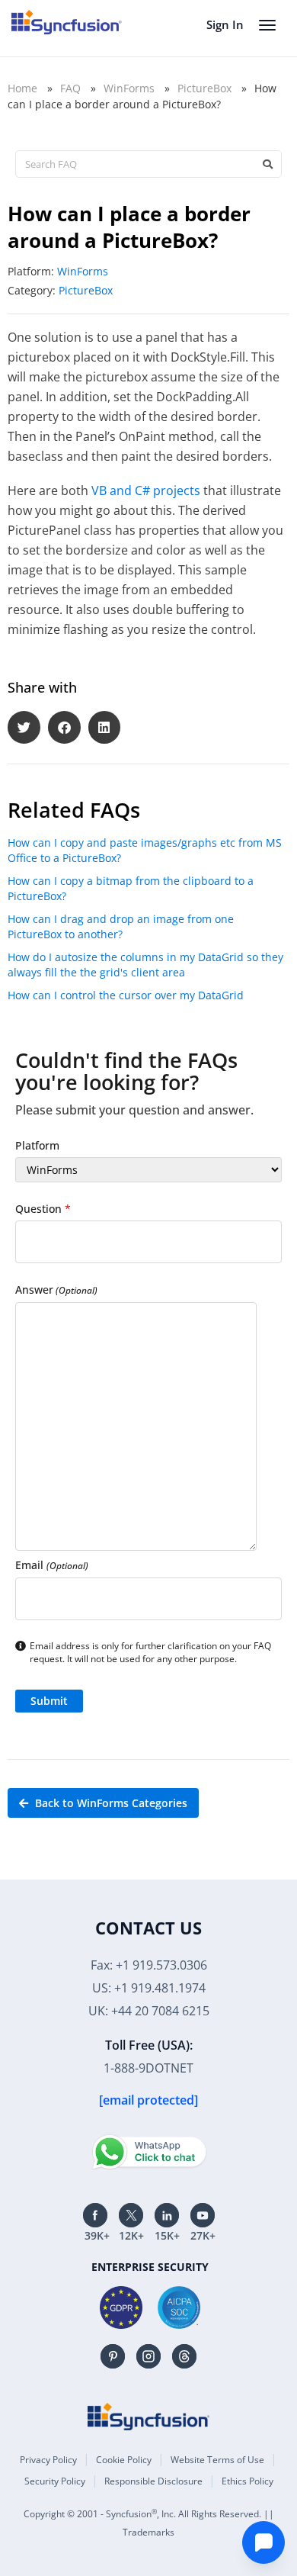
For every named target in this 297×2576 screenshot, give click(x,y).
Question (43, 1209)
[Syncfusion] (148, 2417)
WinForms (129, 88)
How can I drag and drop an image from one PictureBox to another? (121, 926)
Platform (37, 1145)
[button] (24, 727)
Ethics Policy (247, 2481)
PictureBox (204, 88)
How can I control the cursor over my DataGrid (126, 995)
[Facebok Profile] (95, 2215)
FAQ (70, 88)
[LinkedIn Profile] (167, 2215)
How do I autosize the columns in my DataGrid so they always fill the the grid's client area (145, 965)
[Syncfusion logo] (67, 22)
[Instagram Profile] (148, 2356)
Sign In (225, 24)
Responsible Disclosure (153, 2481)
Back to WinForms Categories (110, 1803)
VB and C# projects (146, 490)
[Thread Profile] (184, 2356)
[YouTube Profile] (203, 2215)
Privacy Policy (48, 2460)
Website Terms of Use (217, 2460)
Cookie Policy (124, 2460)
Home (22, 88)
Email (52, 1565)
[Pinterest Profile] (113, 2356)
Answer (56, 1290)
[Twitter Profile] (131, 2215)
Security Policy (55, 2481)
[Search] (267, 164)
